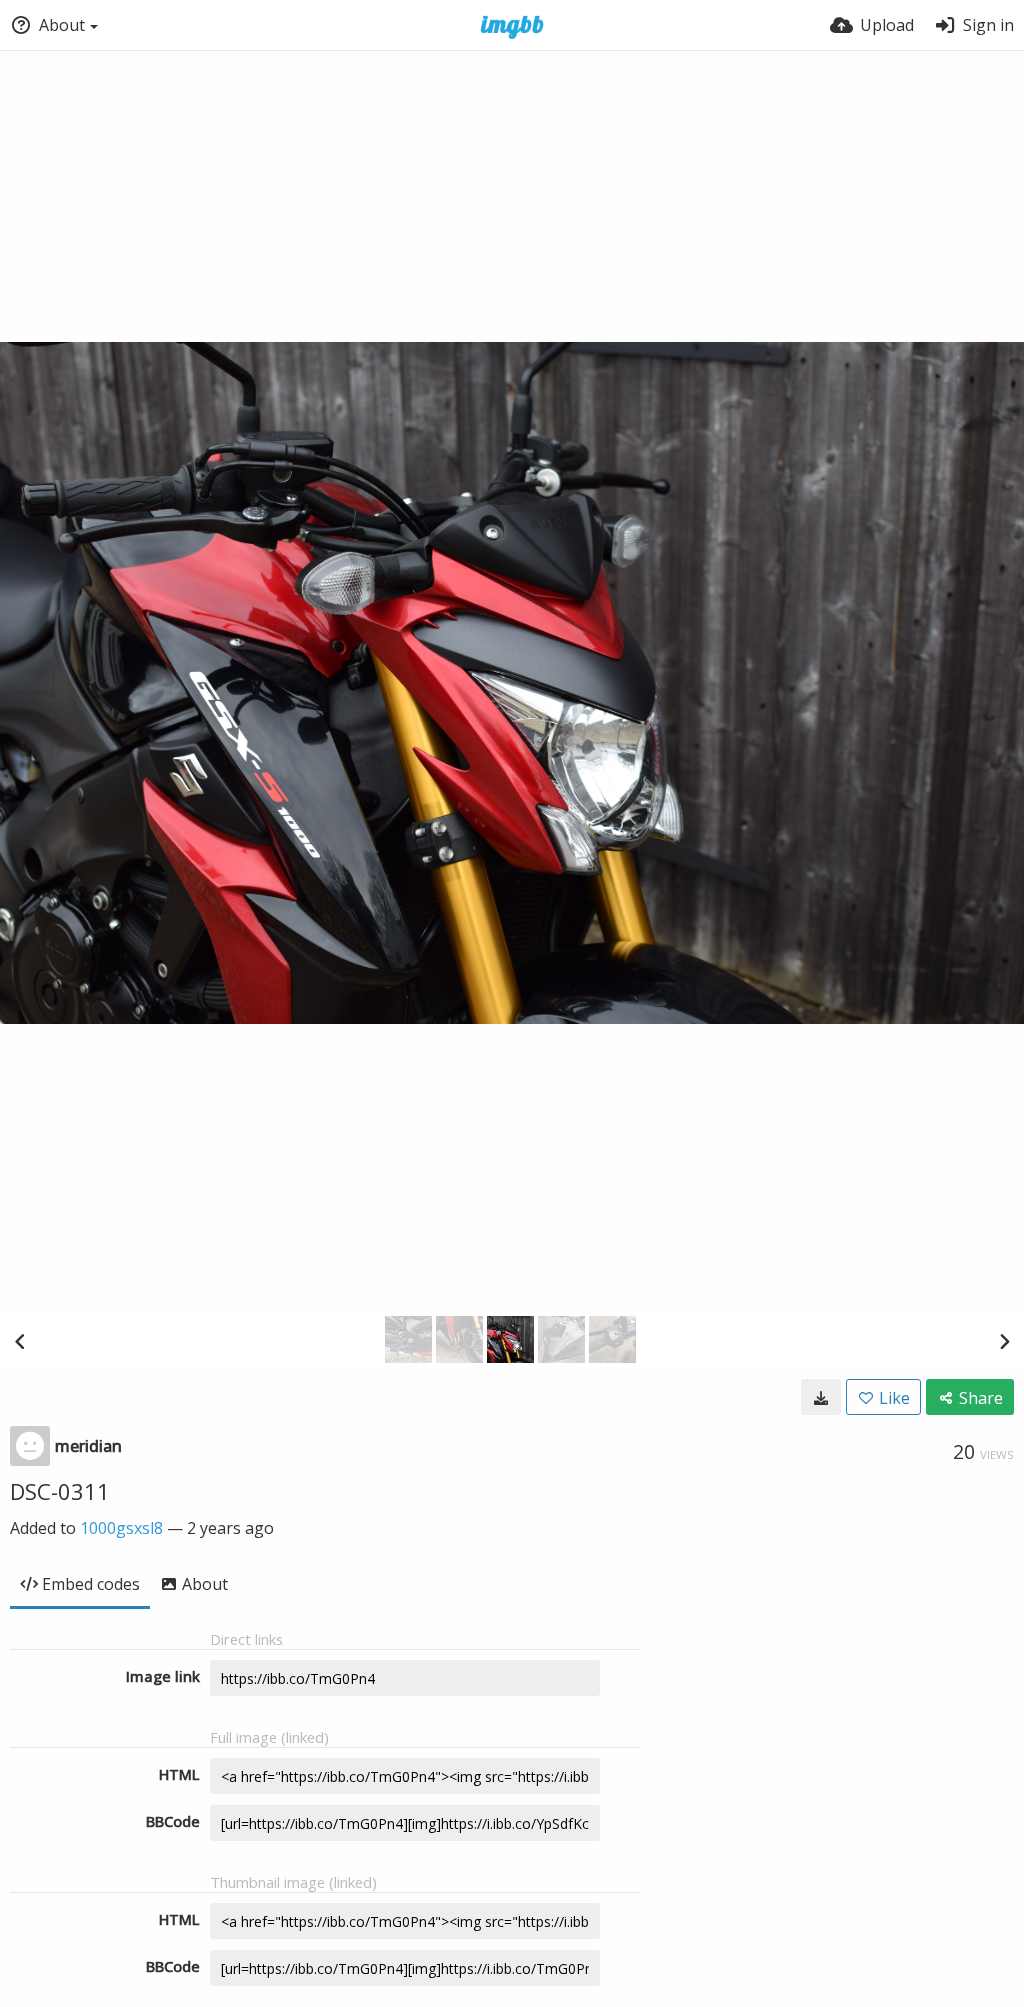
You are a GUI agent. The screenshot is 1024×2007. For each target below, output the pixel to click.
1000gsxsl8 (121, 1528)
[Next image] (1004, 1341)
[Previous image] (20, 1341)
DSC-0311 (60, 1491)
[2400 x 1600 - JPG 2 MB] (821, 1397)
